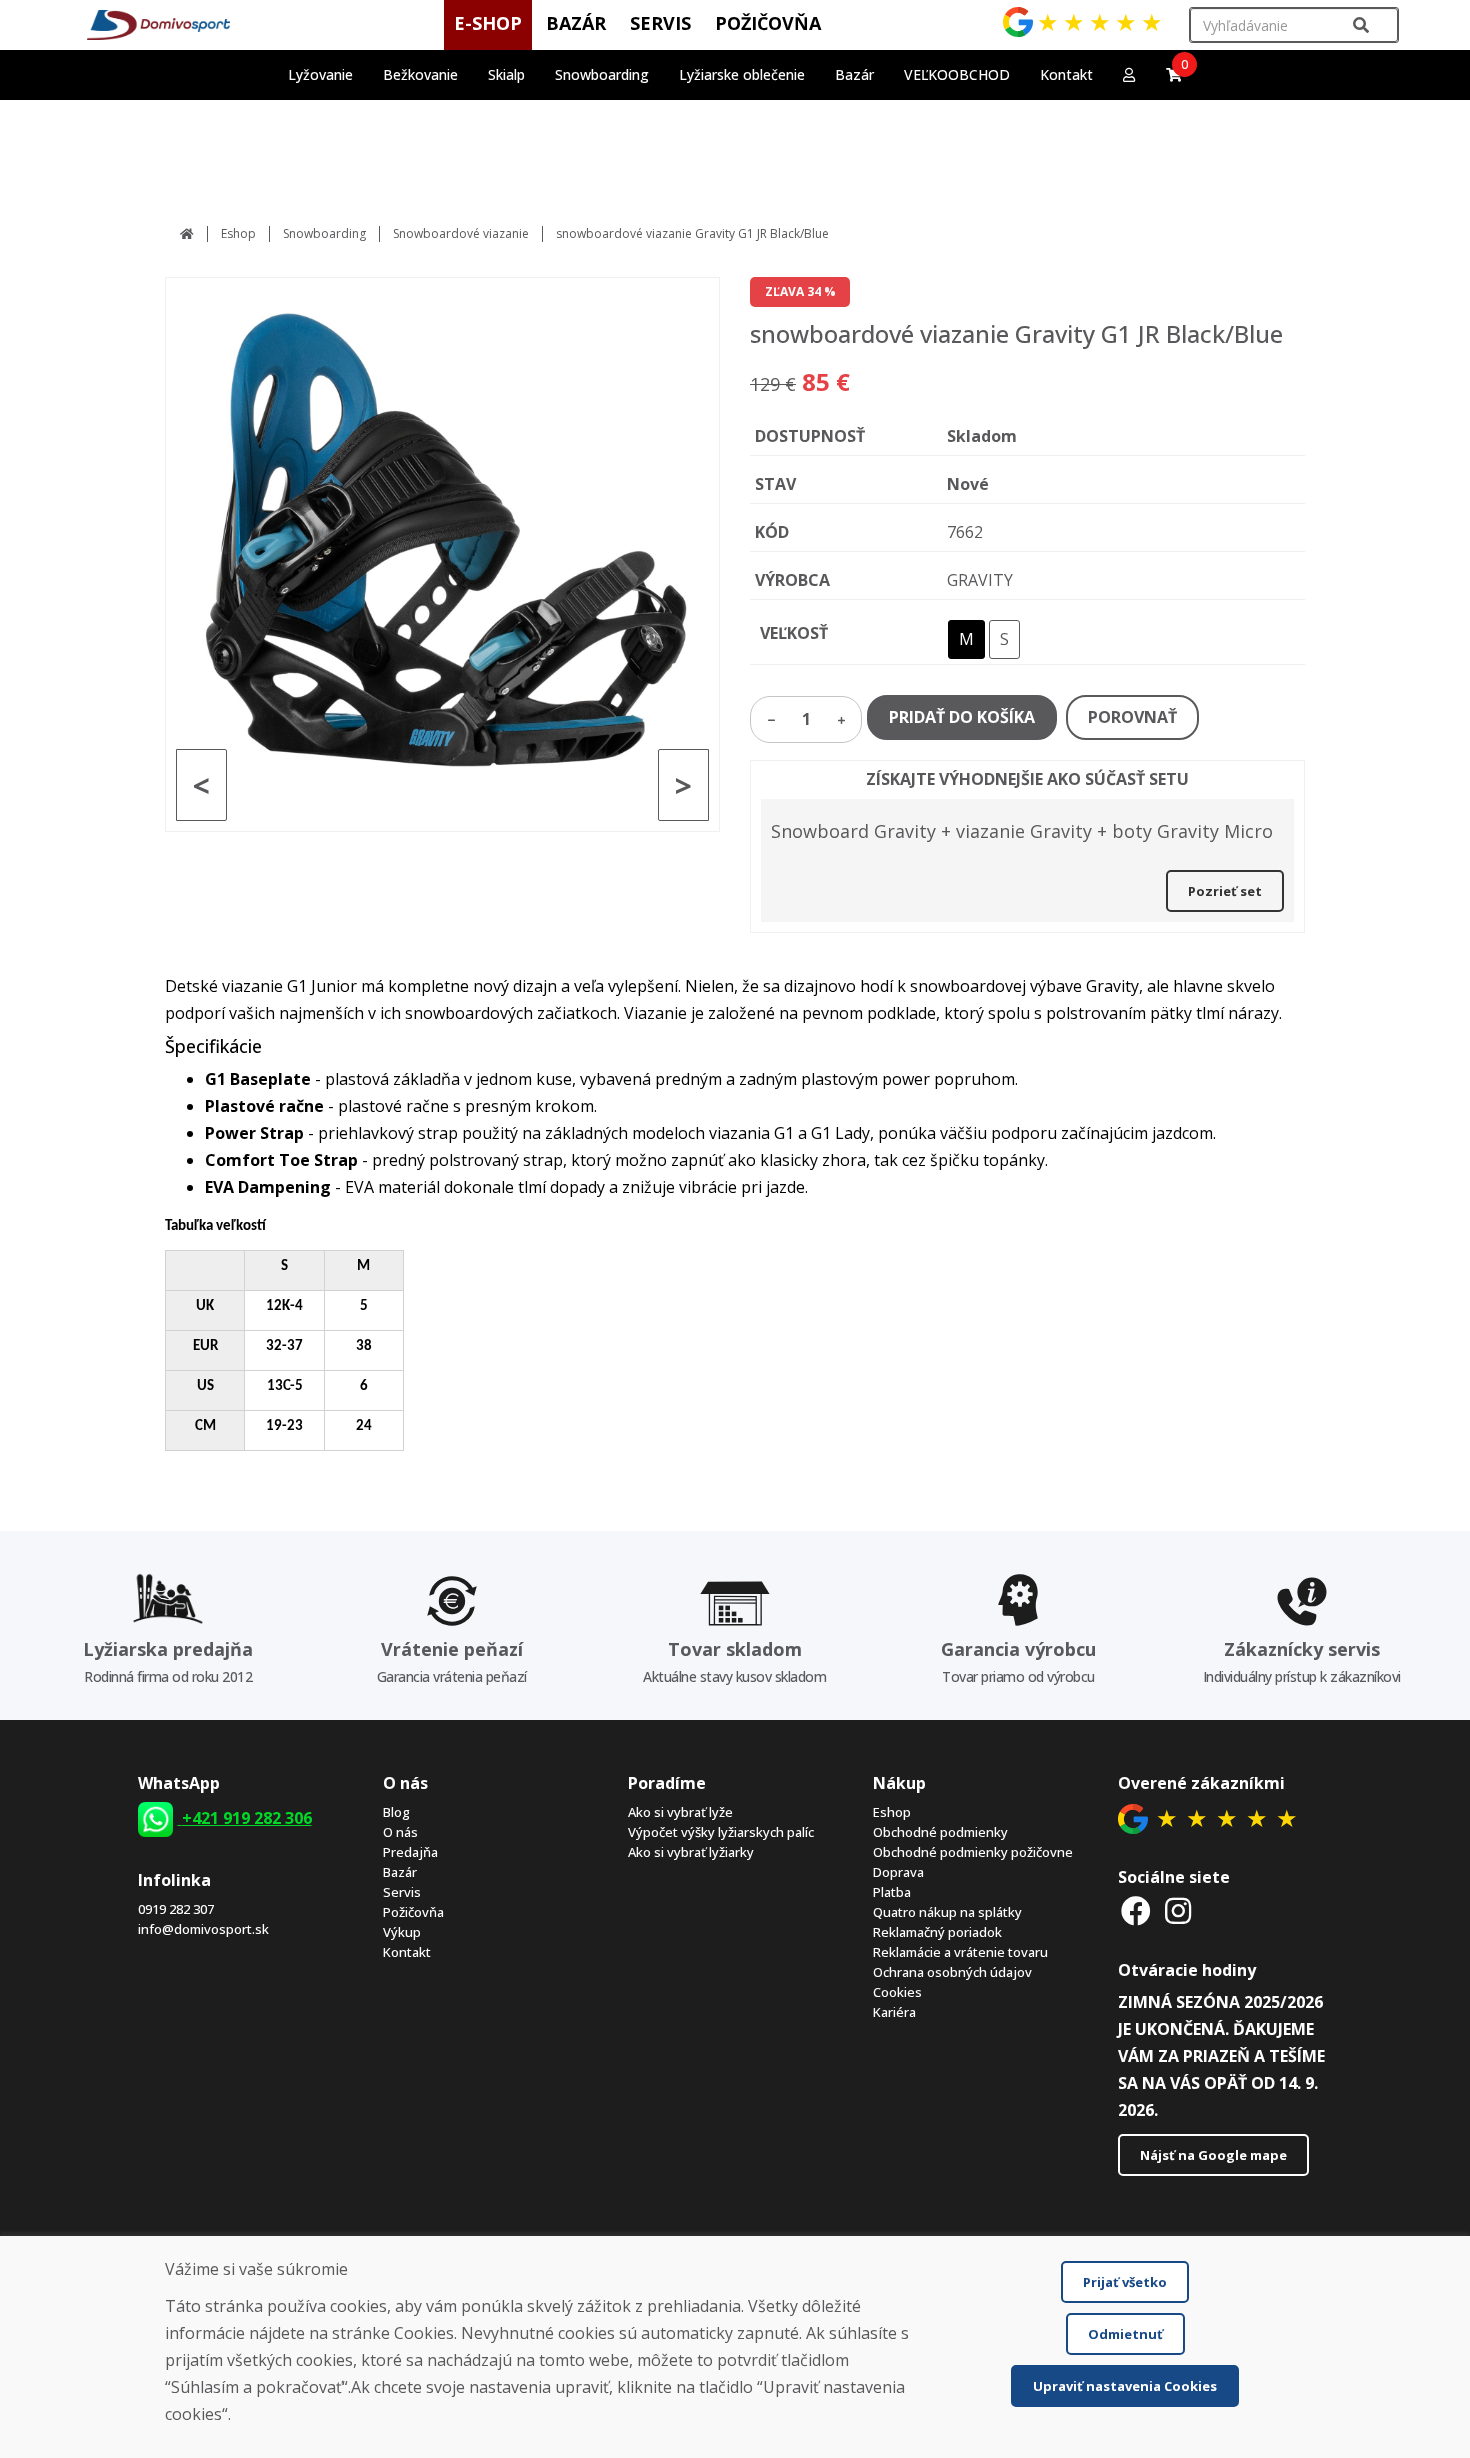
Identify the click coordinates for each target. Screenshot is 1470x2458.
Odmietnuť (1125, 2334)
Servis (402, 1892)
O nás (400, 1832)
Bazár (400, 1872)
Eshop (238, 233)
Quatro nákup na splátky (947, 1912)
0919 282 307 (176, 1909)
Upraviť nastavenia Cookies (1125, 2386)
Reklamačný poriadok (937, 1932)
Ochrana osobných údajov (952, 1972)
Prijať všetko (1125, 2282)
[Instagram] (1178, 1910)
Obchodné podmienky (940, 1832)
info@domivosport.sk (203, 1929)
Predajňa (410, 1852)
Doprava (898, 1872)
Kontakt (1066, 74)
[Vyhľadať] (1361, 25)
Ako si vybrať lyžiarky (691, 1852)
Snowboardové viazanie (461, 233)
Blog (396, 1812)
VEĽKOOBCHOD (957, 74)
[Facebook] (1137, 1910)
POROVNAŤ (1132, 717)
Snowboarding (324, 233)
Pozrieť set (1225, 891)
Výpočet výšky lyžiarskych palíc (721, 1832)
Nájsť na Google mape (1213, 2155)
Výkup (402, 1932)
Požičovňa (413, 1912)
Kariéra (894, 2012)
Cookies (897, 1992)
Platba (892, 1892)
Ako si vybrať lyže (680, 1812)
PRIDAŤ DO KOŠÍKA (962, 717)
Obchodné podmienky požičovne (973, 1852)
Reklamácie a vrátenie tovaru (960, 1952)
